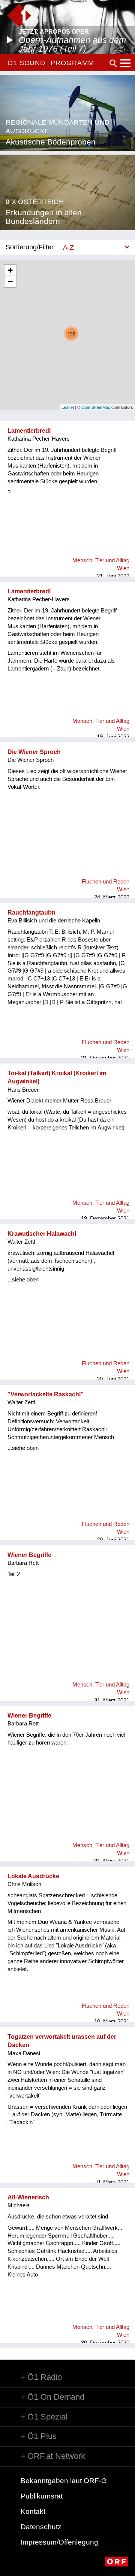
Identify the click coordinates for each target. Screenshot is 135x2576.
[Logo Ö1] (19, 16)
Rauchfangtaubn (31, 913)
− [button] (10, 281)
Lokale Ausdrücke (33, 1876)
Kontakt (33, 2511)
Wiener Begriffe (29, 1555)
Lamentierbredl (29, 431)
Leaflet (68, 407)
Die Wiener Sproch (34, 752)
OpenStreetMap (96, 407)
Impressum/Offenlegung (59, 2542)
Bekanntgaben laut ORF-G (64, 2481)
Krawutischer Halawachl (42, 1234)
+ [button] (10, 270)
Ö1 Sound (26, 63)
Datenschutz (41, 2527)
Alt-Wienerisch (28, 2197)
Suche (113, 63)
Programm (72, 63)
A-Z (68, 247)
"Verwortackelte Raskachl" (46, 1394)
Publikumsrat (42, 2496)
